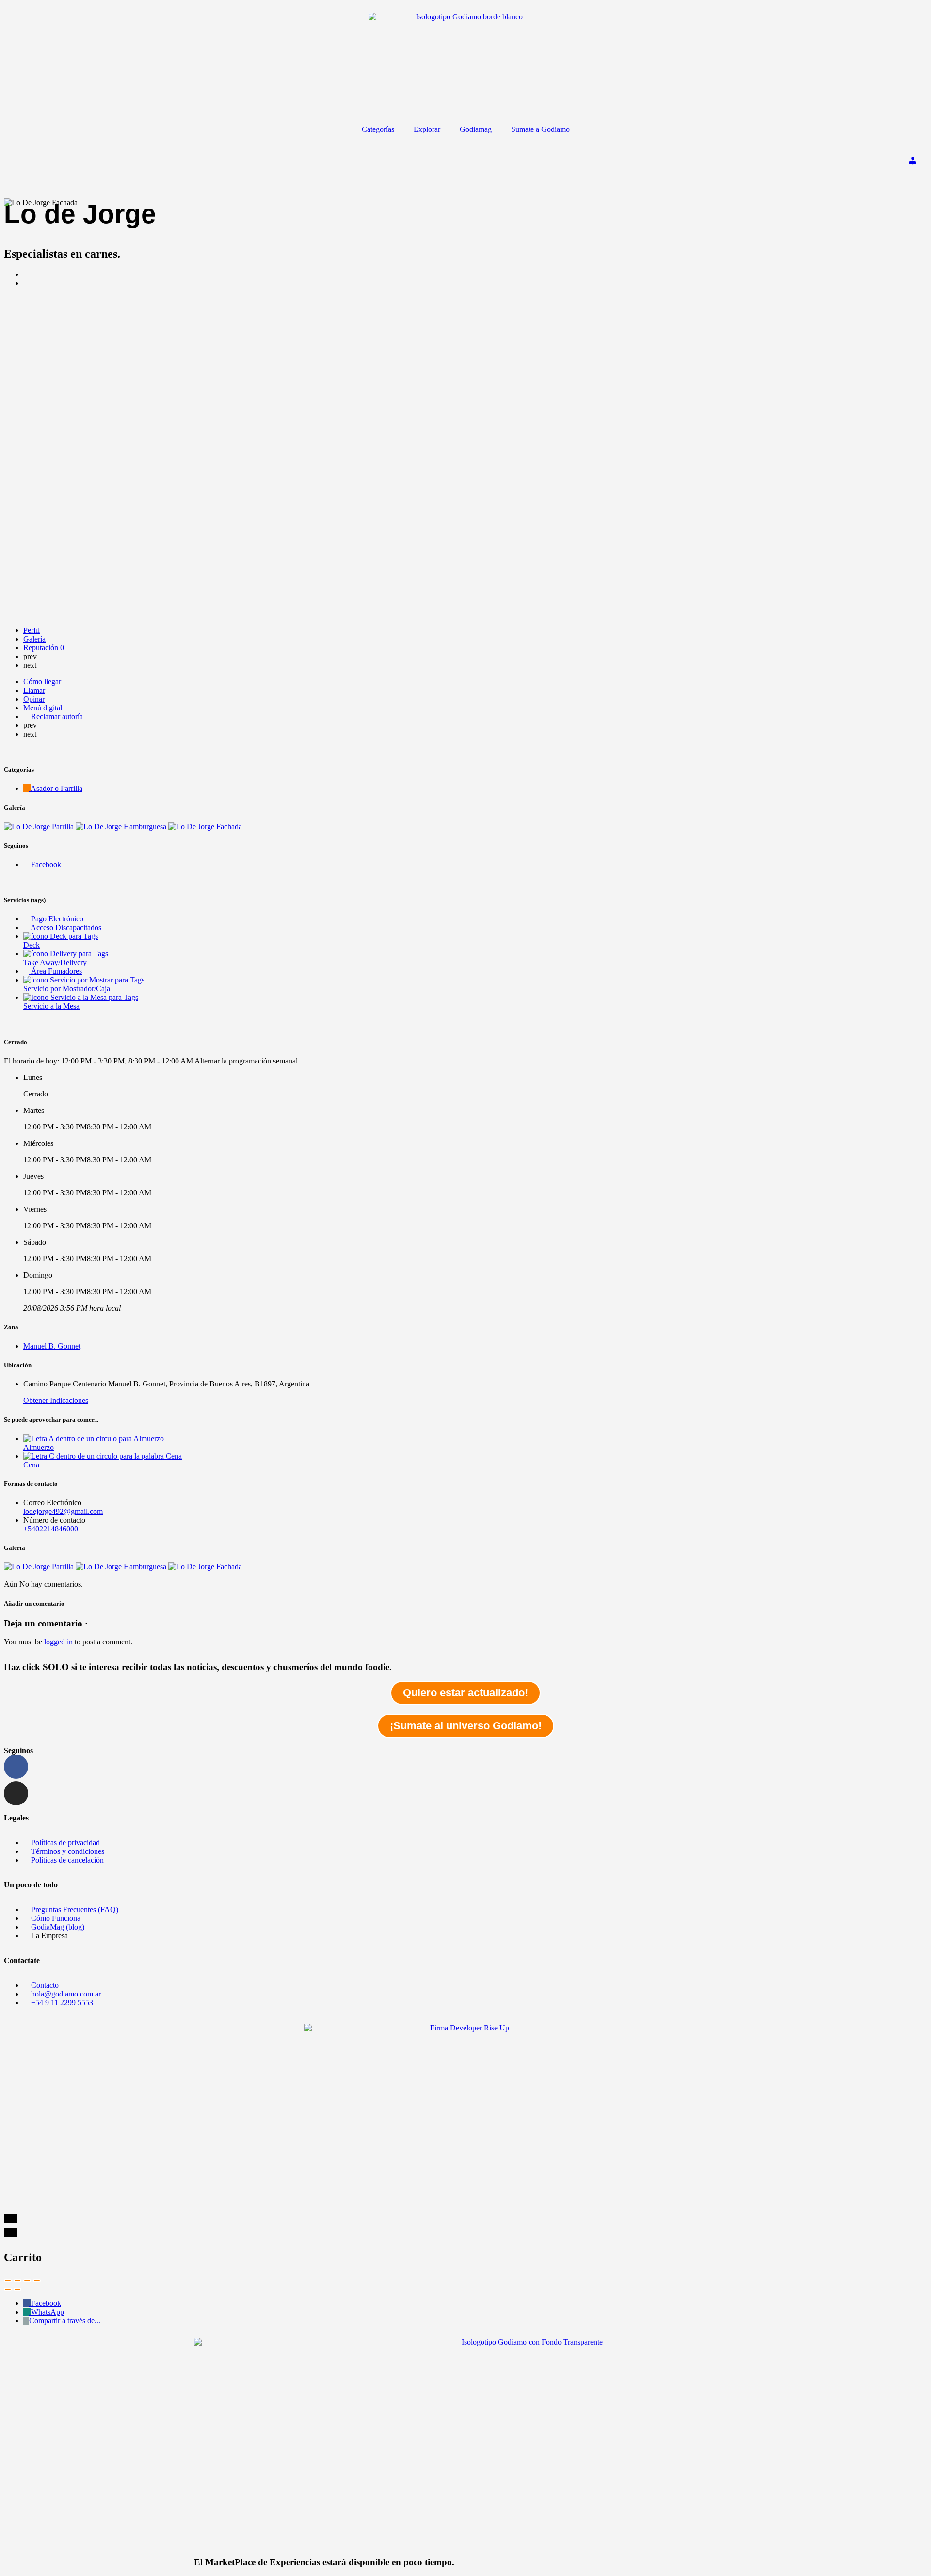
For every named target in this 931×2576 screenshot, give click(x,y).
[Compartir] (17, 2281)
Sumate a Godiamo (540, 129)
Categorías (378, 129)
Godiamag (476, 129)
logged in (58, 1642)
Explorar (427, 129)
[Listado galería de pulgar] (40, 1567)
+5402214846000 (51, 1529)
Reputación (44, 648)
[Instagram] (16, 1793)
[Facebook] (16, 1767)
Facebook (46, 2303)
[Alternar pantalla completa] (27, 2281)
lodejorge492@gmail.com (63, 1511)
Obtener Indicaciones (56, 1400)
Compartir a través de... (65, 2321)
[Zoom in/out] (37, 2281)
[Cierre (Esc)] (8, 2281)
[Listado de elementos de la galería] (40, 827)
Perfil (32, 630)
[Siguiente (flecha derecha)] (17, 2289)
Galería (34, 639)
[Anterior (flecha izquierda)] (8, 2289)
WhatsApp (48, 2312)
